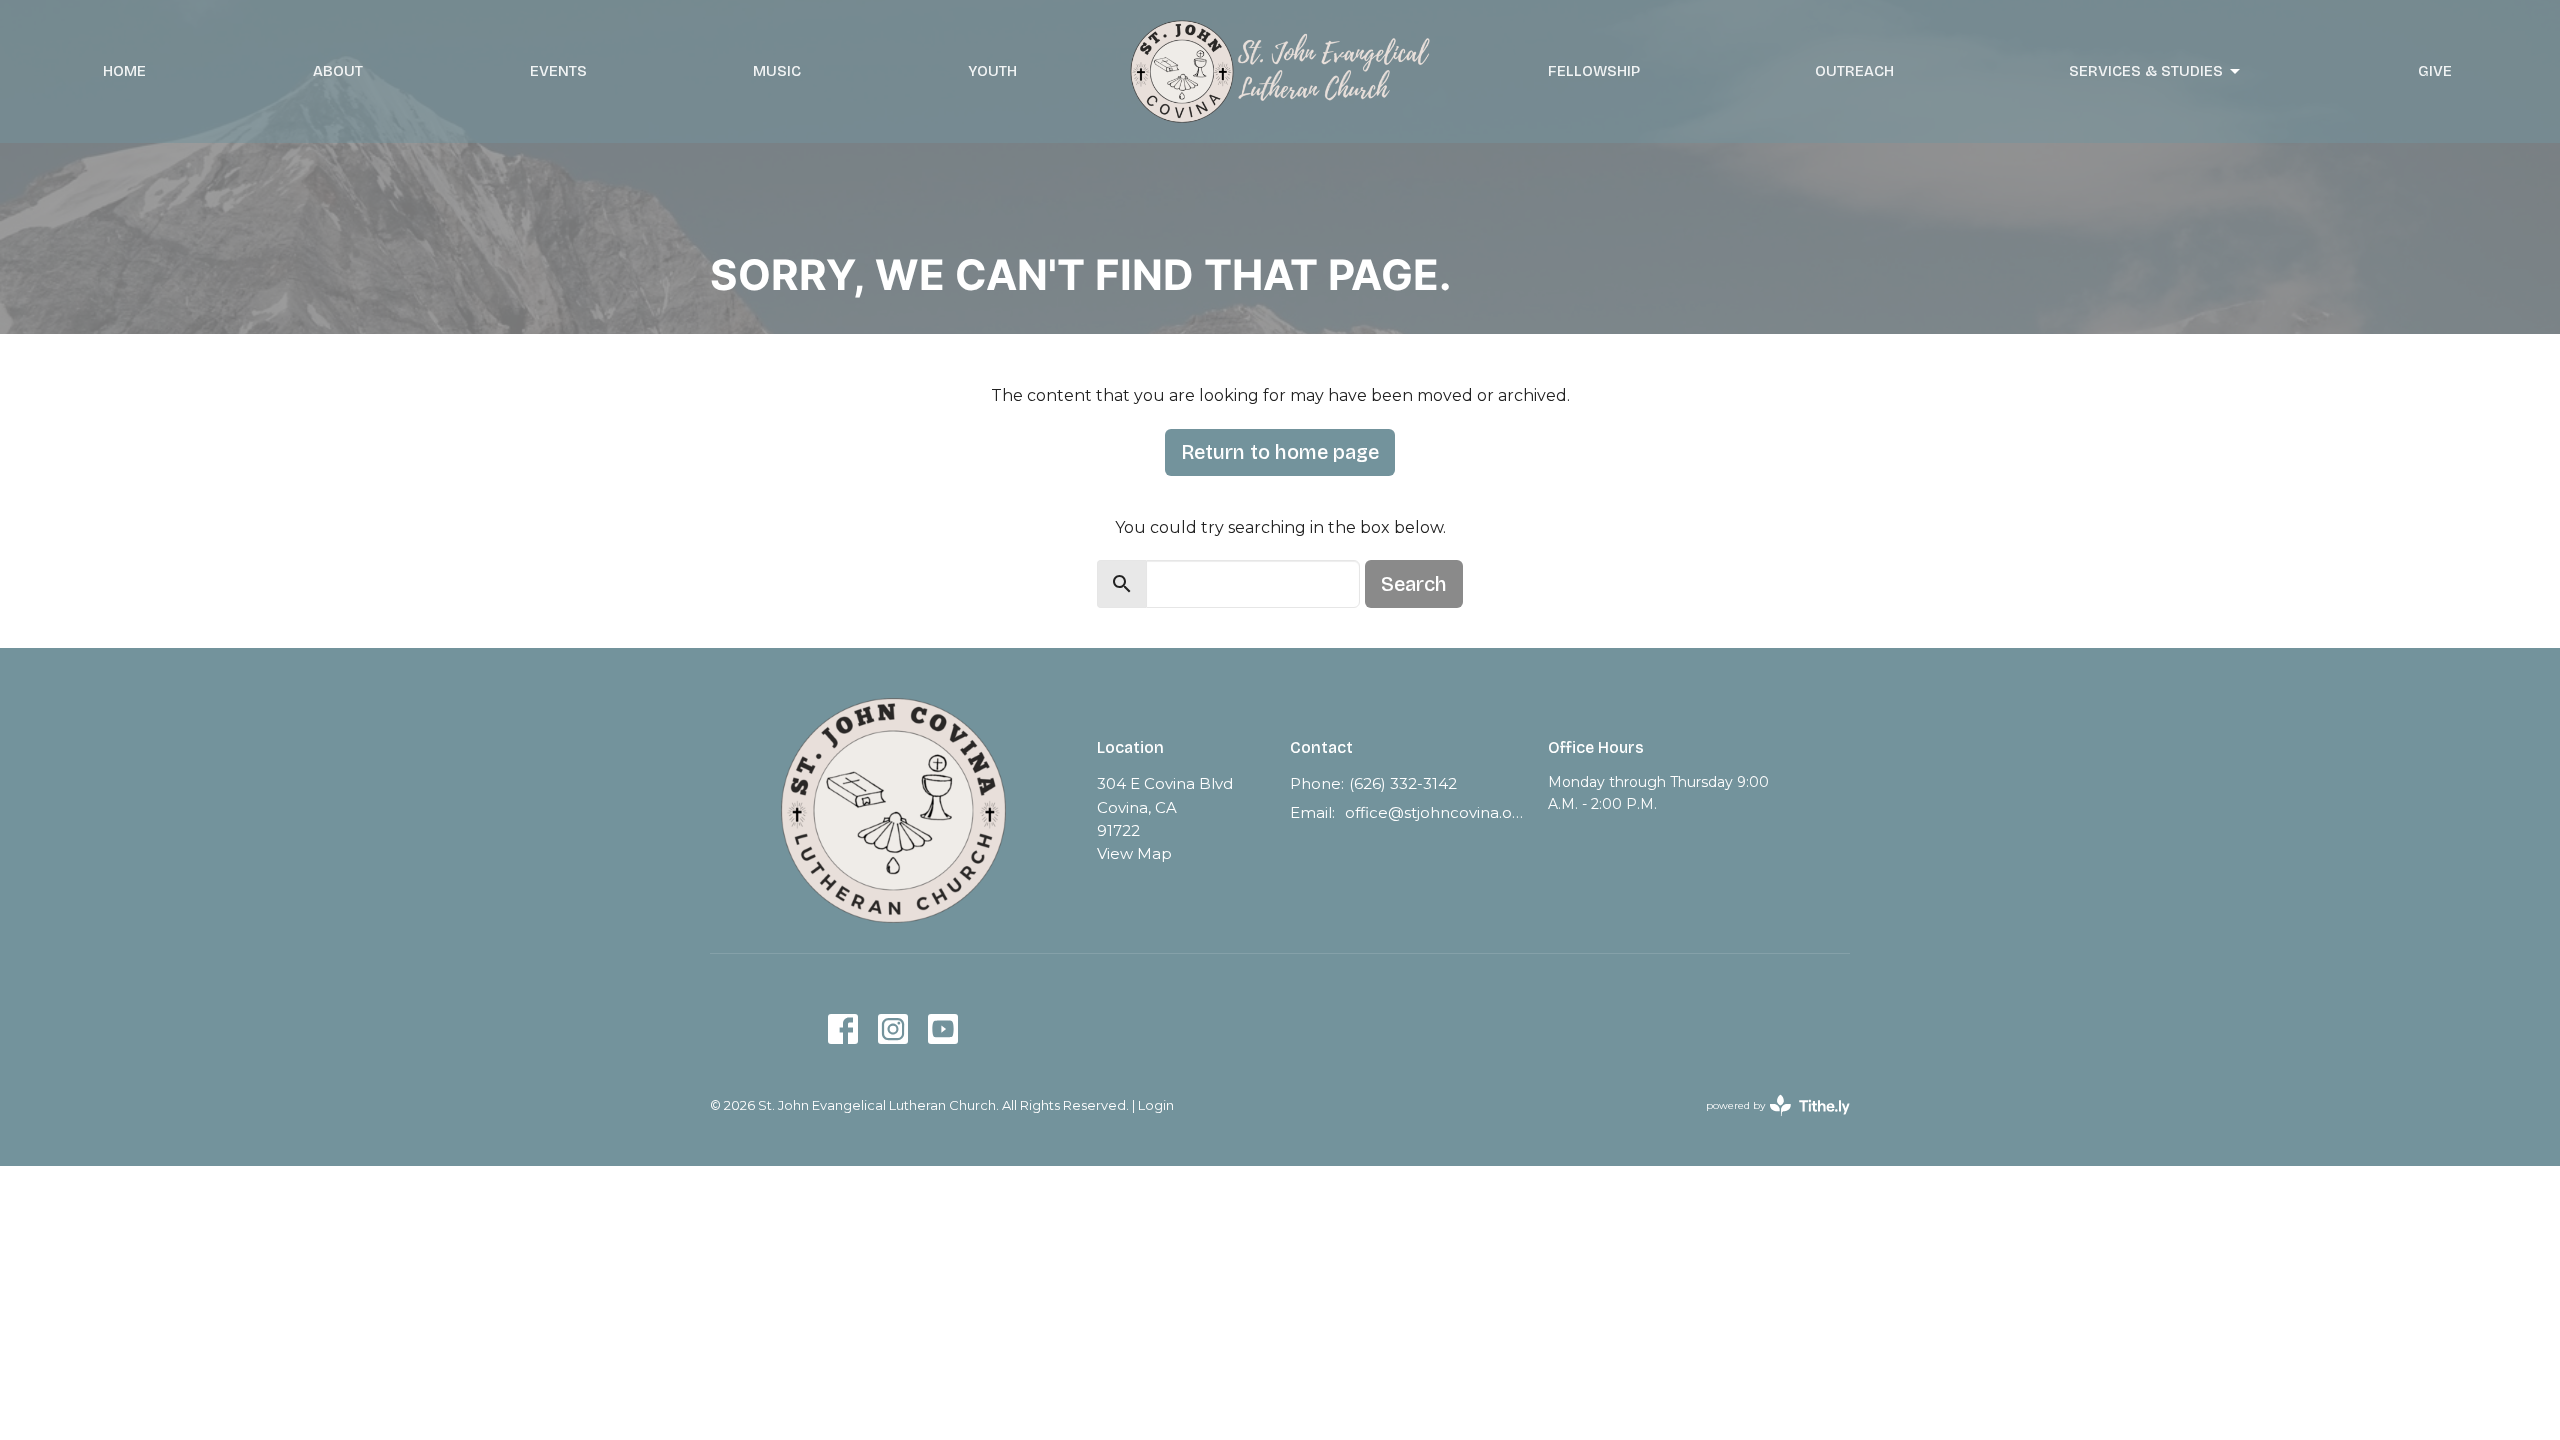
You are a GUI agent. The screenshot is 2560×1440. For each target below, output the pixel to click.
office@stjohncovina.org (1436, 812)
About (338, 71)
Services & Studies (2146, 71)
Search (1414, 584)
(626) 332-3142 (1403, 783)
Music (777, 71)
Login (1156, 1105)
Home (124, 71)
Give (2435, 71)
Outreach (1854, 71)
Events (558, 71)
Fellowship (1594, 71)
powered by (1768, 1122)
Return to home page (1280, 452)
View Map (1134, 853)
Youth (992, 71)
